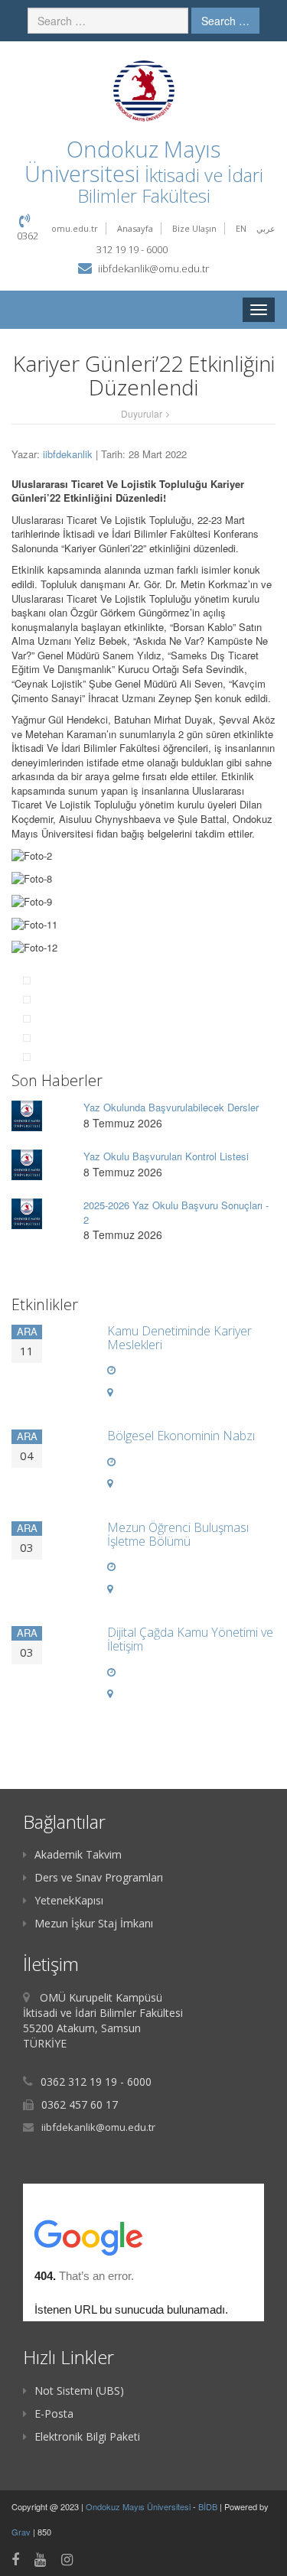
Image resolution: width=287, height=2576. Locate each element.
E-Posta (54, 2413)
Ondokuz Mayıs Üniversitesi (139, 2506)
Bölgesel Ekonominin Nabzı (181, 1436)
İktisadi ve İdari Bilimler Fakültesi (170, 185)
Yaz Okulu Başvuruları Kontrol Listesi (166, 1156)
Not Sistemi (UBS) (79, 2391)
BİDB (209, 2506)
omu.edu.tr (75, 228)
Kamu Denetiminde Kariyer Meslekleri (179, 1338)
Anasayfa (135, 228)
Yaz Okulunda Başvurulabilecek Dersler (171, 1107)
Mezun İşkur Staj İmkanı (94, 1923)
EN (241, 228)
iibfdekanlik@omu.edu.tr (153, 268)
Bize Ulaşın (194, 228)
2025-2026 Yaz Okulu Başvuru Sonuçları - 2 (176, 1212)
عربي (266, 228)
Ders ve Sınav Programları (99, 1877)
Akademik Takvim (78, 1854)
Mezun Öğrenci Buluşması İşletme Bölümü (178, 1534)
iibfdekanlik (68, 454)
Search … (225, 21)
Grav (21, 2532)
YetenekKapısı (69, 1900)
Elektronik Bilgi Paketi (87, 2436)
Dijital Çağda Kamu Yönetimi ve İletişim (190, 1639)
